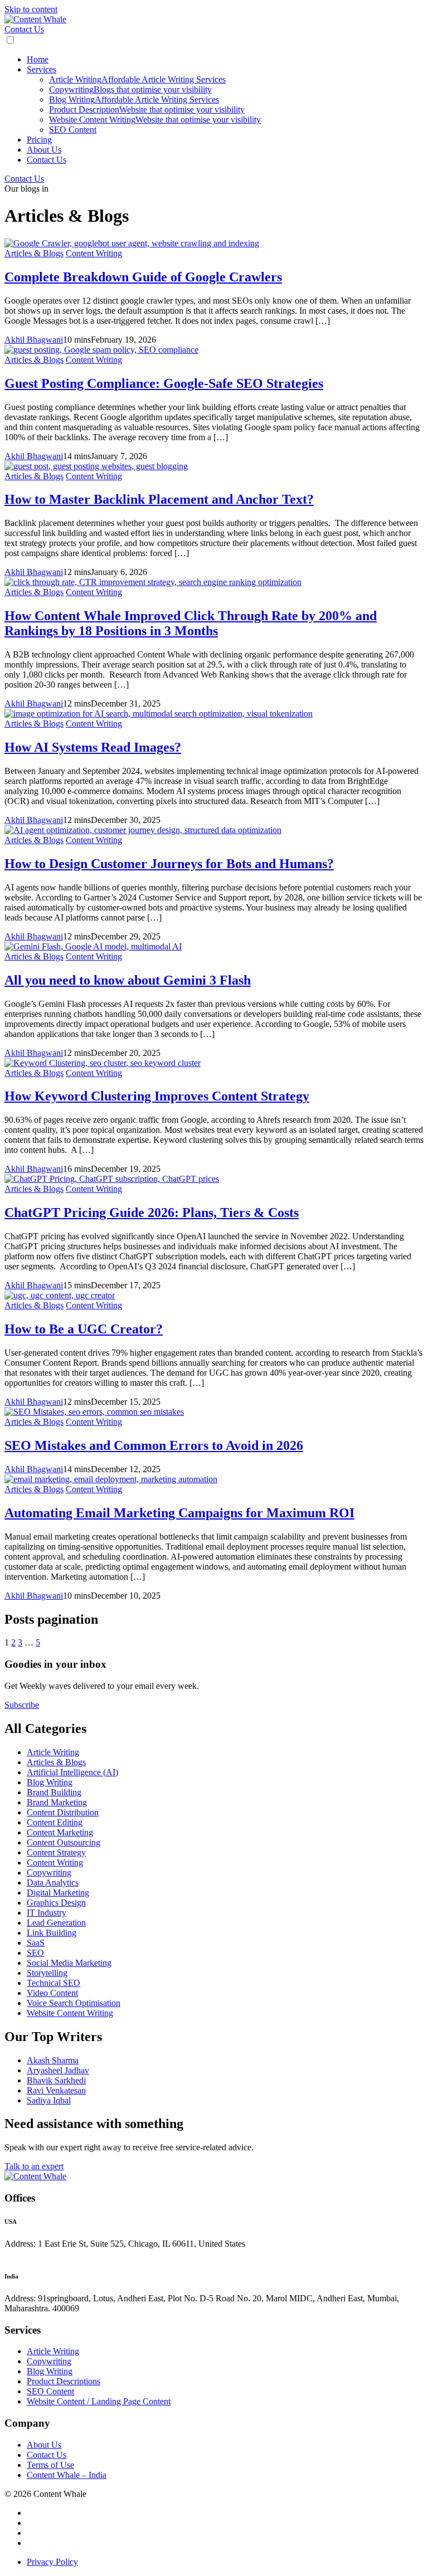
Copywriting (130, 89)
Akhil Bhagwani (34, 340)
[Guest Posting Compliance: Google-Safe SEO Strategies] (101, 350)
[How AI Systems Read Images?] (159, 714)
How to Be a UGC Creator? (84, 1329)
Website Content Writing (155, 120)
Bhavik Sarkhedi (56, 2080)
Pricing (39, 140)
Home (38, 59)
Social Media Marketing (69, 1963)
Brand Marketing (57, 1802)
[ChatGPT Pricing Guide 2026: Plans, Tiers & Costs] (112, 1179)
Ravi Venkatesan (56, 2090)
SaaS (36, 1943)
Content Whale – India (67, 2475)
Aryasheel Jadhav (58, 2070)
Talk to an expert (34, 2166)
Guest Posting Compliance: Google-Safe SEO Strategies (164, 383)
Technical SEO (53, 1983)
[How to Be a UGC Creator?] (60, 1295)
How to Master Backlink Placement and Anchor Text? (159, 499)
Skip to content (31, 9)
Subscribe (22, 1705)
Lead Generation (56, 1923)
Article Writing (137, 79)
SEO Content (73, 130)
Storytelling (47, 1973)
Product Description (147, 109)
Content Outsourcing (64, 1842)
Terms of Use (50, 2465)
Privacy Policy (52, 2562)
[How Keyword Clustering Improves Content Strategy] (103, 1063)
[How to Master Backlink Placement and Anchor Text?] (96, 466)
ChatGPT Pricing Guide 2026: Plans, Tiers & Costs (152, 1212)
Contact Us (24, 29)
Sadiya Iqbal (49, 2100)
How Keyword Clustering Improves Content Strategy (157, 1096)
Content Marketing (60, 1832)
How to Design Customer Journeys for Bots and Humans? (169, 864)
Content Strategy (56, 1852)
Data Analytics (53, 1883)
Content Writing (94, 253)
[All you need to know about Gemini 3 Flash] (93, 946)
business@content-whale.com (60, 2254)
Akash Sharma (53, 2060)
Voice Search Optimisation (74, 2003)
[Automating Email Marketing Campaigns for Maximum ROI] (111, 1479)
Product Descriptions (64, 2381)
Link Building (52, 1933)
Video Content (52, 1993)
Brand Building (54, 1792)
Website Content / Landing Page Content (99, 2401)
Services (42, 69)
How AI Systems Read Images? (93, 747)
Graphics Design (56, 1903)
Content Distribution (63, 1812)
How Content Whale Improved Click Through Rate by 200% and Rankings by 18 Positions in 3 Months (191, 623)
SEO (35, 1953)
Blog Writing (134, 99)
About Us (44, 150)
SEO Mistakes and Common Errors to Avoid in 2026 (154, 1445)
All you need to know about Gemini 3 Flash (128, 980)
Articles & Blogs (34, 253)
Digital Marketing (58, 1893)
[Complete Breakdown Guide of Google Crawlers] (132, 243)
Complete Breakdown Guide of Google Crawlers (143, 277)
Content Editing (55, 1822)
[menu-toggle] (10, 40)
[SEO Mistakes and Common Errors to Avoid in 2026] (94, 1412)
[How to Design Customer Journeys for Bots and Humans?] (143, 830)
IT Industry (47, 1913)
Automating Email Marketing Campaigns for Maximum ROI (179, 1513)
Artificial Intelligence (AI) (72, 1772)
